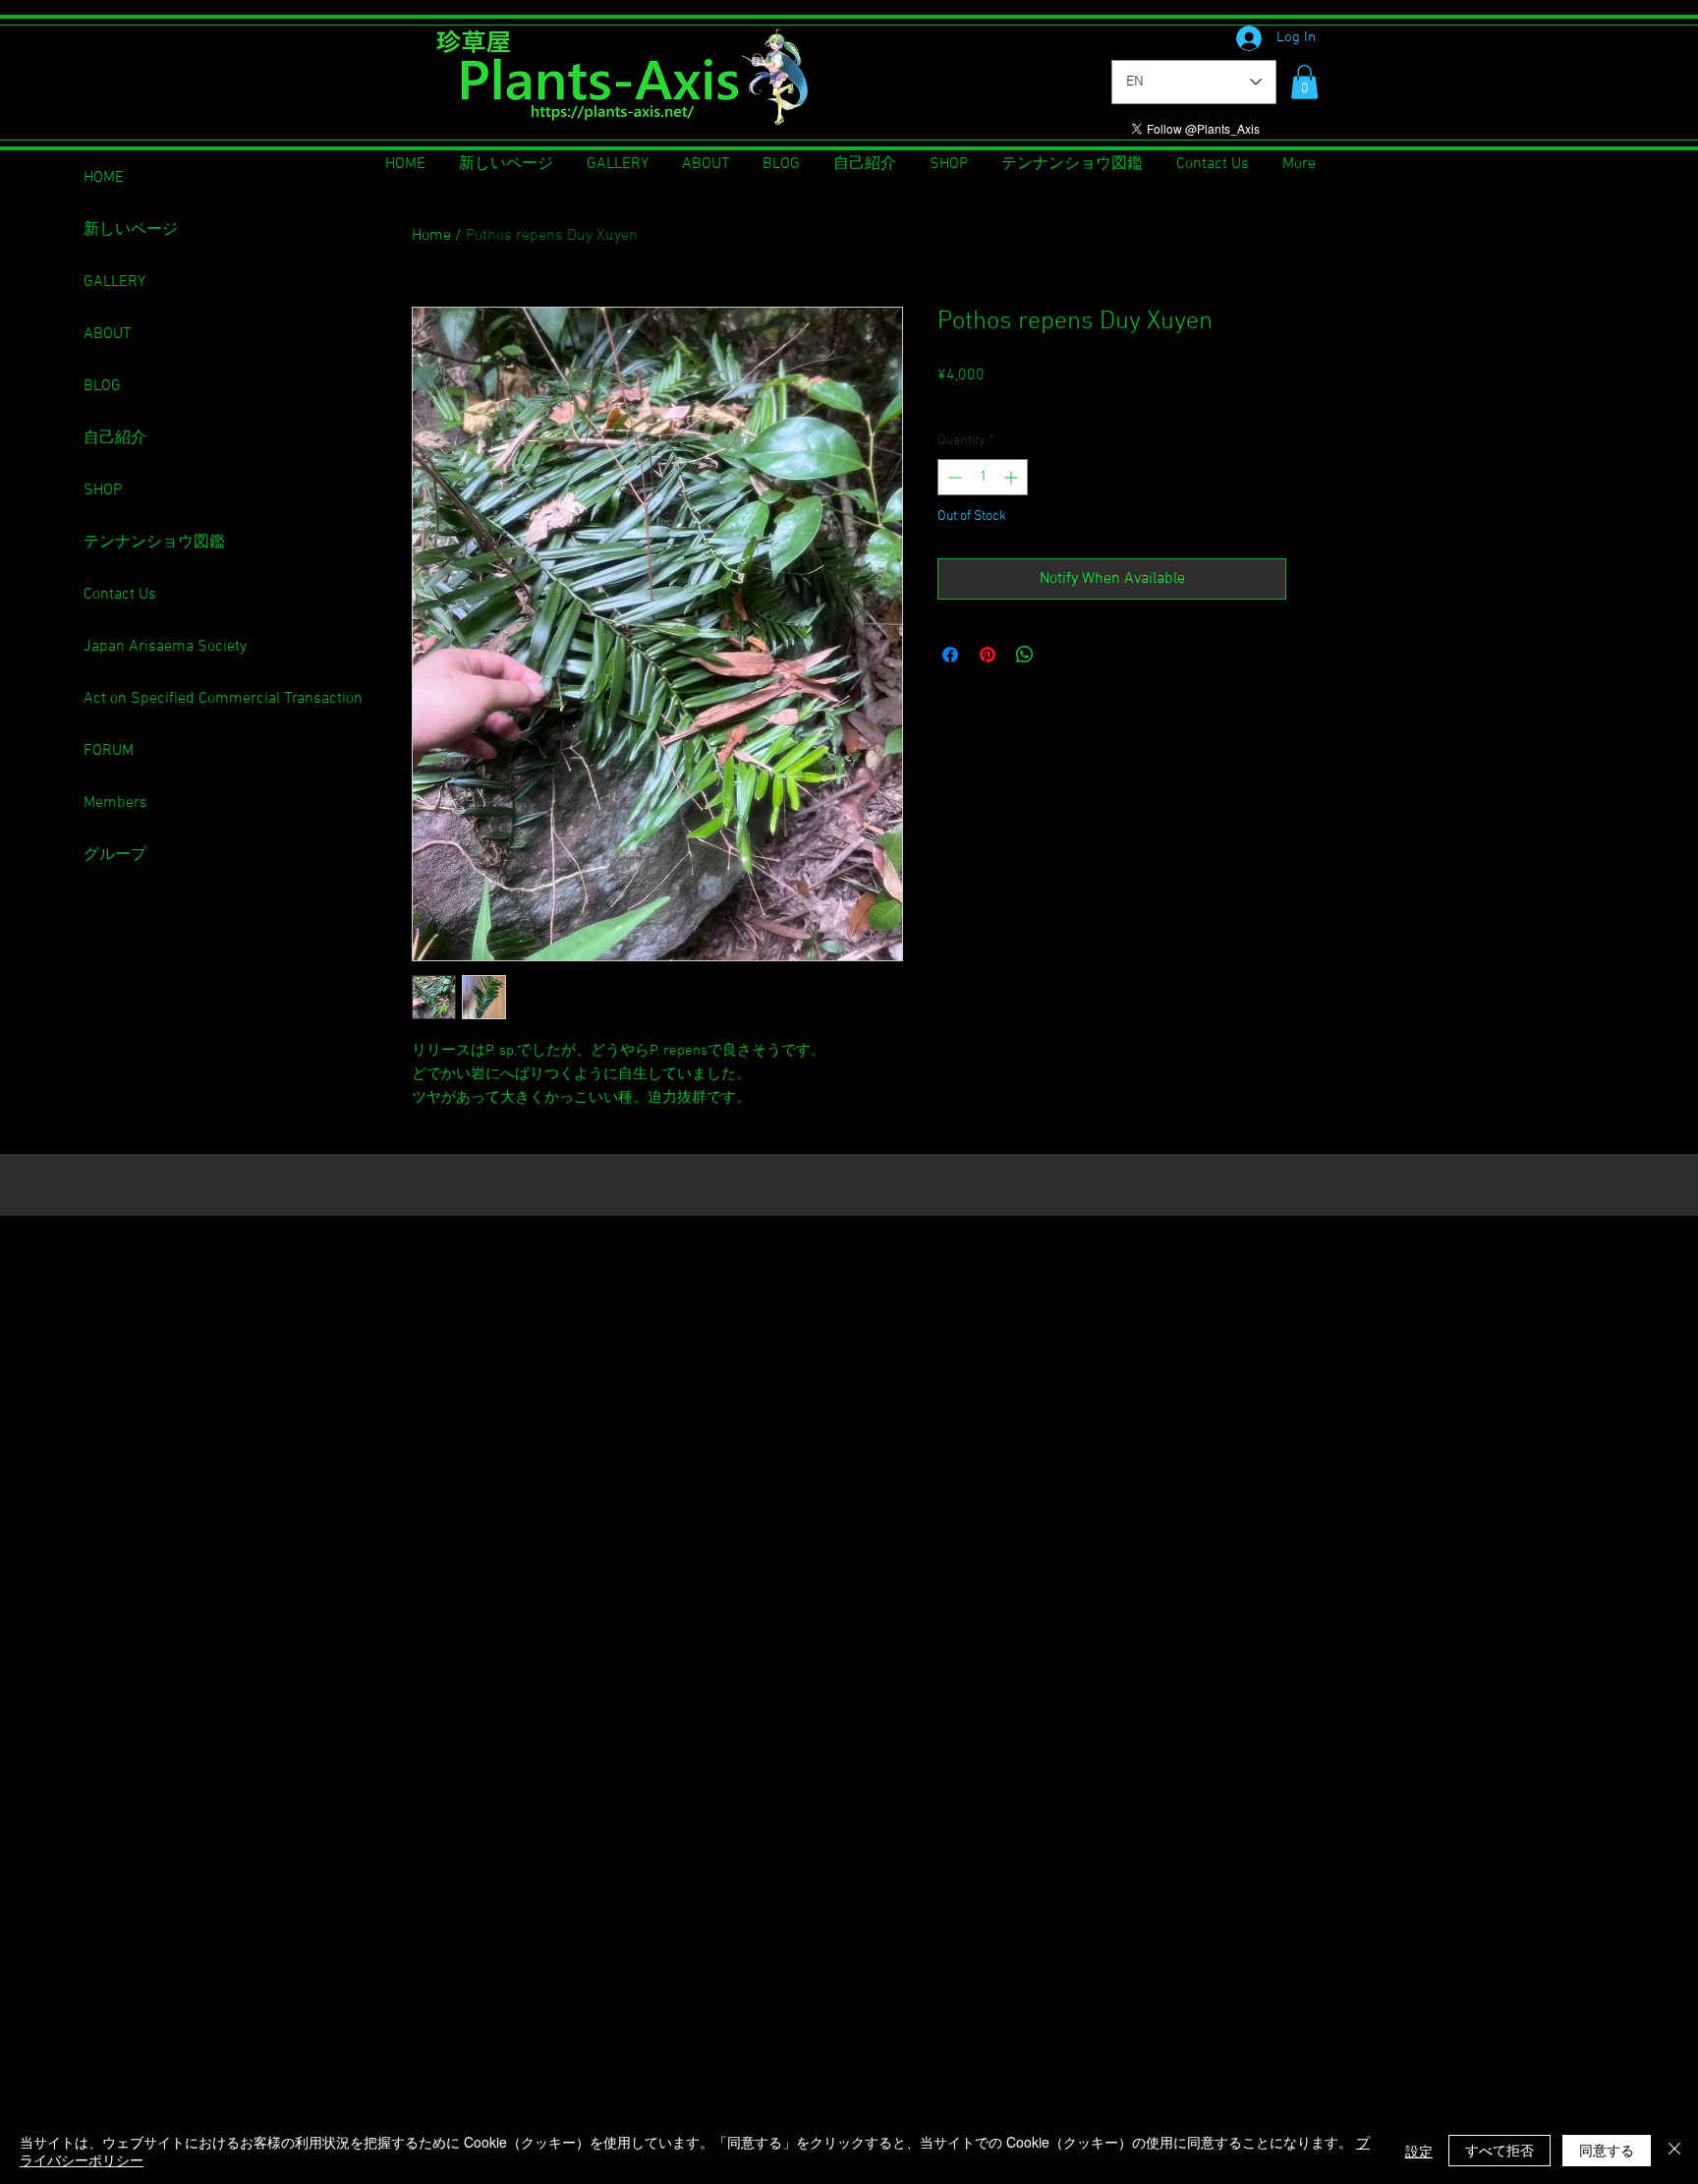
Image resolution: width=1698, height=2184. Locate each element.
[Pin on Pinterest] (988, 655)
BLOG (102, 386)
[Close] (1674, 2151)
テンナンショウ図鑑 (154, 543)
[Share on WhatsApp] (1025, 655)
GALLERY (114, 282)
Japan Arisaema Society (165, 647)
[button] (1304, 82)
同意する (1607, 2150)
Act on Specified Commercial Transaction (223, 699)
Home (431, 236)
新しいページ (131, 230)
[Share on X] (1062, 655)
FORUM (109, 751)
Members (115, 803)
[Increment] (1013, 477)
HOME (104, 178)
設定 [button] (1419, 2151)
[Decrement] (953, 477)
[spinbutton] (983, 477)
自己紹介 (115, 438)
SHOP (103, 490)
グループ (115, 855)
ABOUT (107, 334)
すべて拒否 (1500, 2150)
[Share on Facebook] (950, 655)
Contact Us (120, 595)
